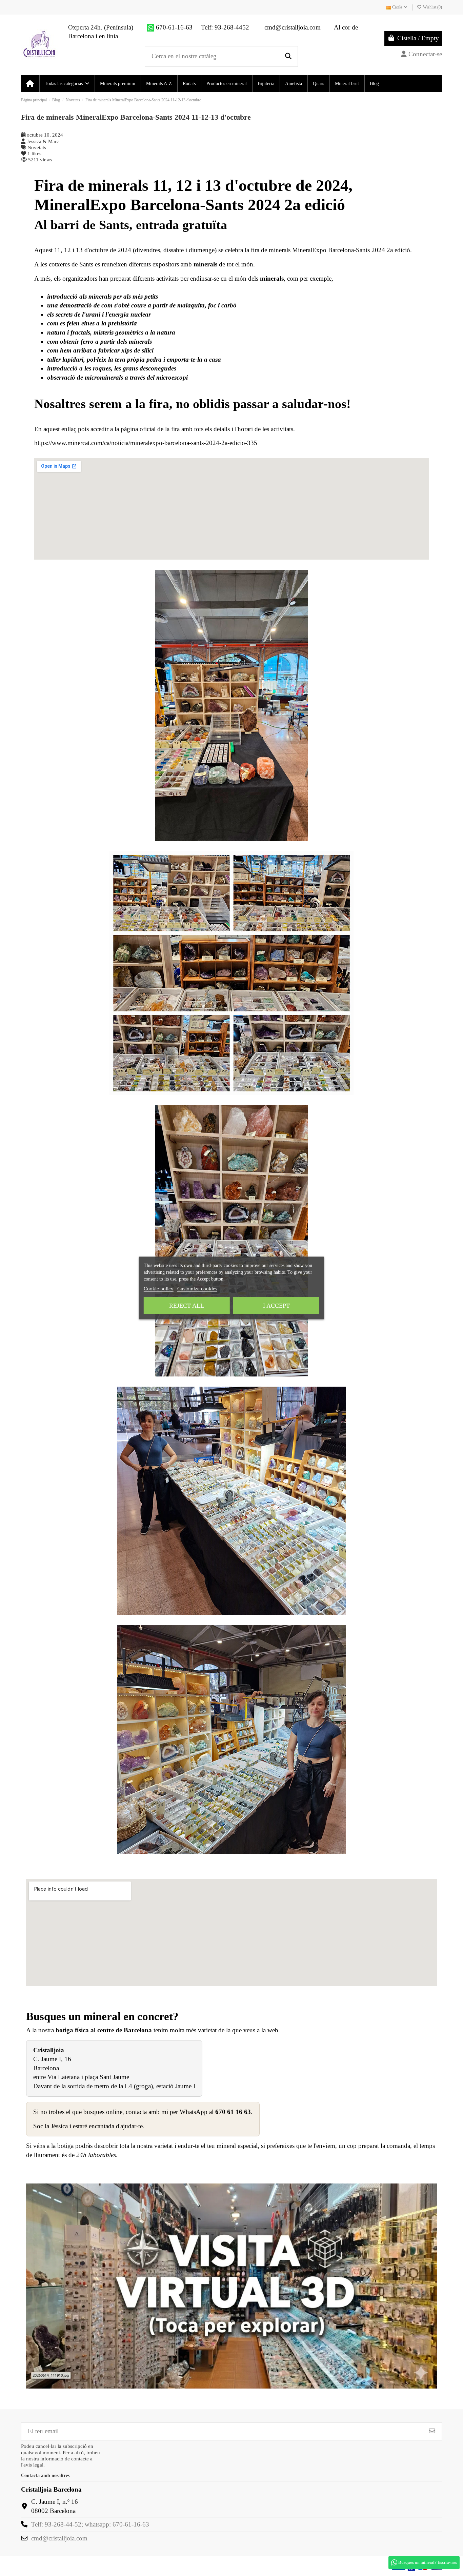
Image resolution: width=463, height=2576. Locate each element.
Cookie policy (159, 1289)
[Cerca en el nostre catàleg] (288, 56)
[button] (67, 84)
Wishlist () (432, 7)
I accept (276, 1306)
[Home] (30, 84)
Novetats (37, 147)
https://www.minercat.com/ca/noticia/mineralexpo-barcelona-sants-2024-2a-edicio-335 (146, 443)
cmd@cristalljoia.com (59, 2538)
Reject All (187, 1306)
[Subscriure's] (432, 2431)
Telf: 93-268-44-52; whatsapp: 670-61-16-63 (90, 2524)
